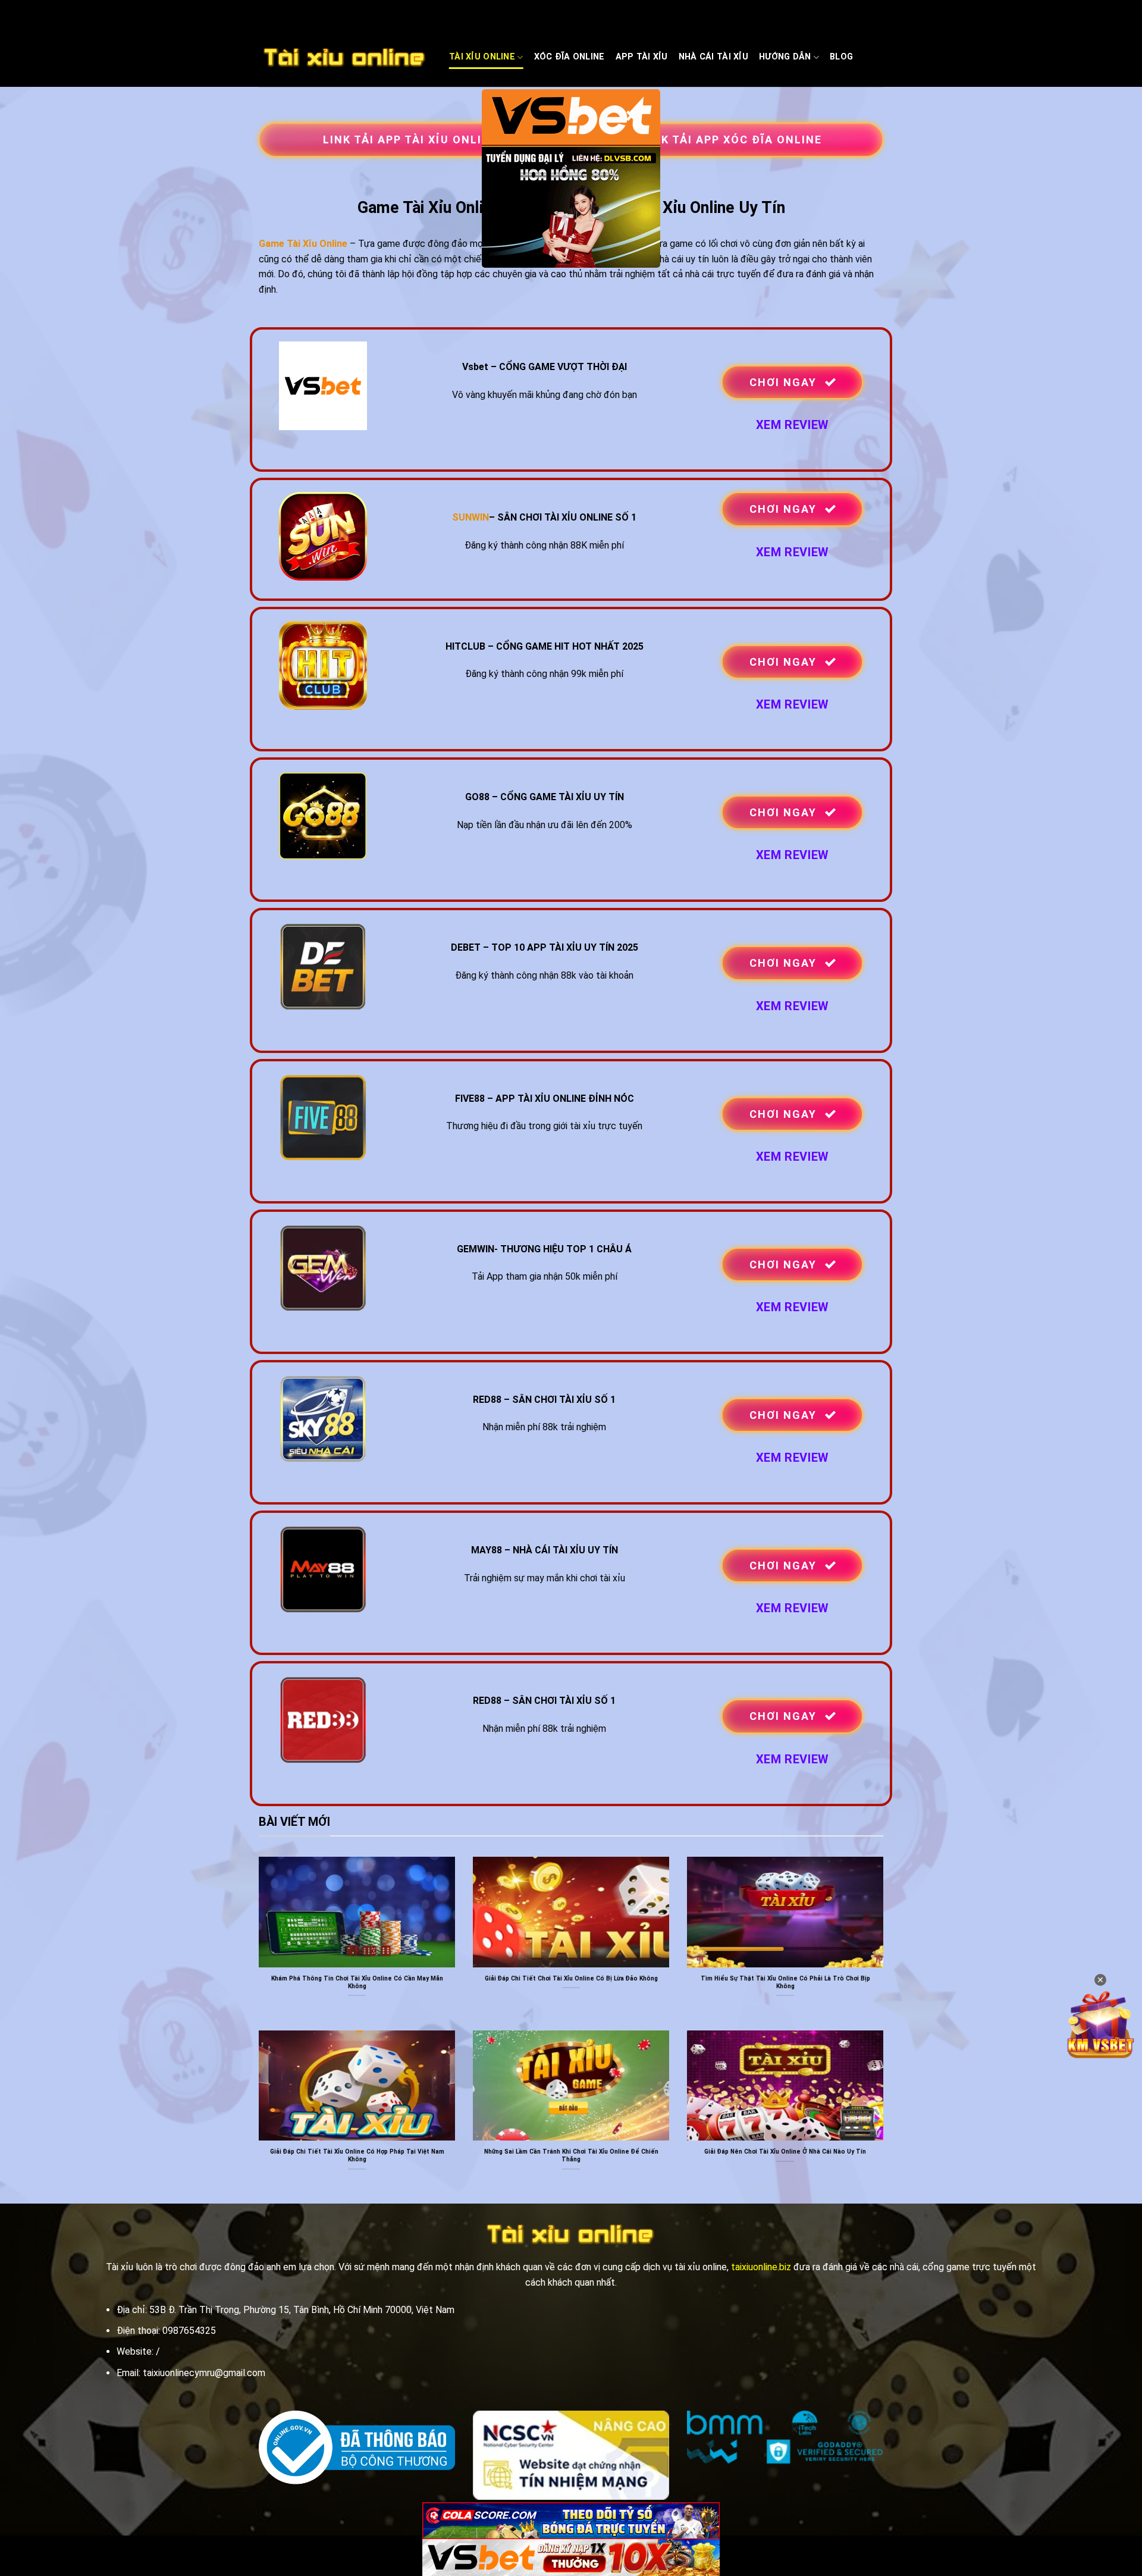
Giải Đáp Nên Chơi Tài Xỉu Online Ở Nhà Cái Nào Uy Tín (785, 2152)
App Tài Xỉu (642, 57)
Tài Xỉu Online (482, 57)
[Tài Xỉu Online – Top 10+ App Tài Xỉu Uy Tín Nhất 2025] (345, 58)
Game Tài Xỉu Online (303, 244)
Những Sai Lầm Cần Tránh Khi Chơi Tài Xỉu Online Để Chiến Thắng (571, 2155)
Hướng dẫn (785, 57)
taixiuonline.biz (761, 2267)
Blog (841, 57)
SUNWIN (470, 517)
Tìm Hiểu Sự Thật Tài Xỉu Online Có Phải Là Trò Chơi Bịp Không (785, 1982)
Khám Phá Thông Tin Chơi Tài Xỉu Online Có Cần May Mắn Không (357, 1982)
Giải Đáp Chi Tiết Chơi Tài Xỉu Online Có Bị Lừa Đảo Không (571, 1978)
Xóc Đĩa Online (570, 57)
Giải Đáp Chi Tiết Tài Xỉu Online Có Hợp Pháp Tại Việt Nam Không (357, 2155)
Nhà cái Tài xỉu (713, 57)
